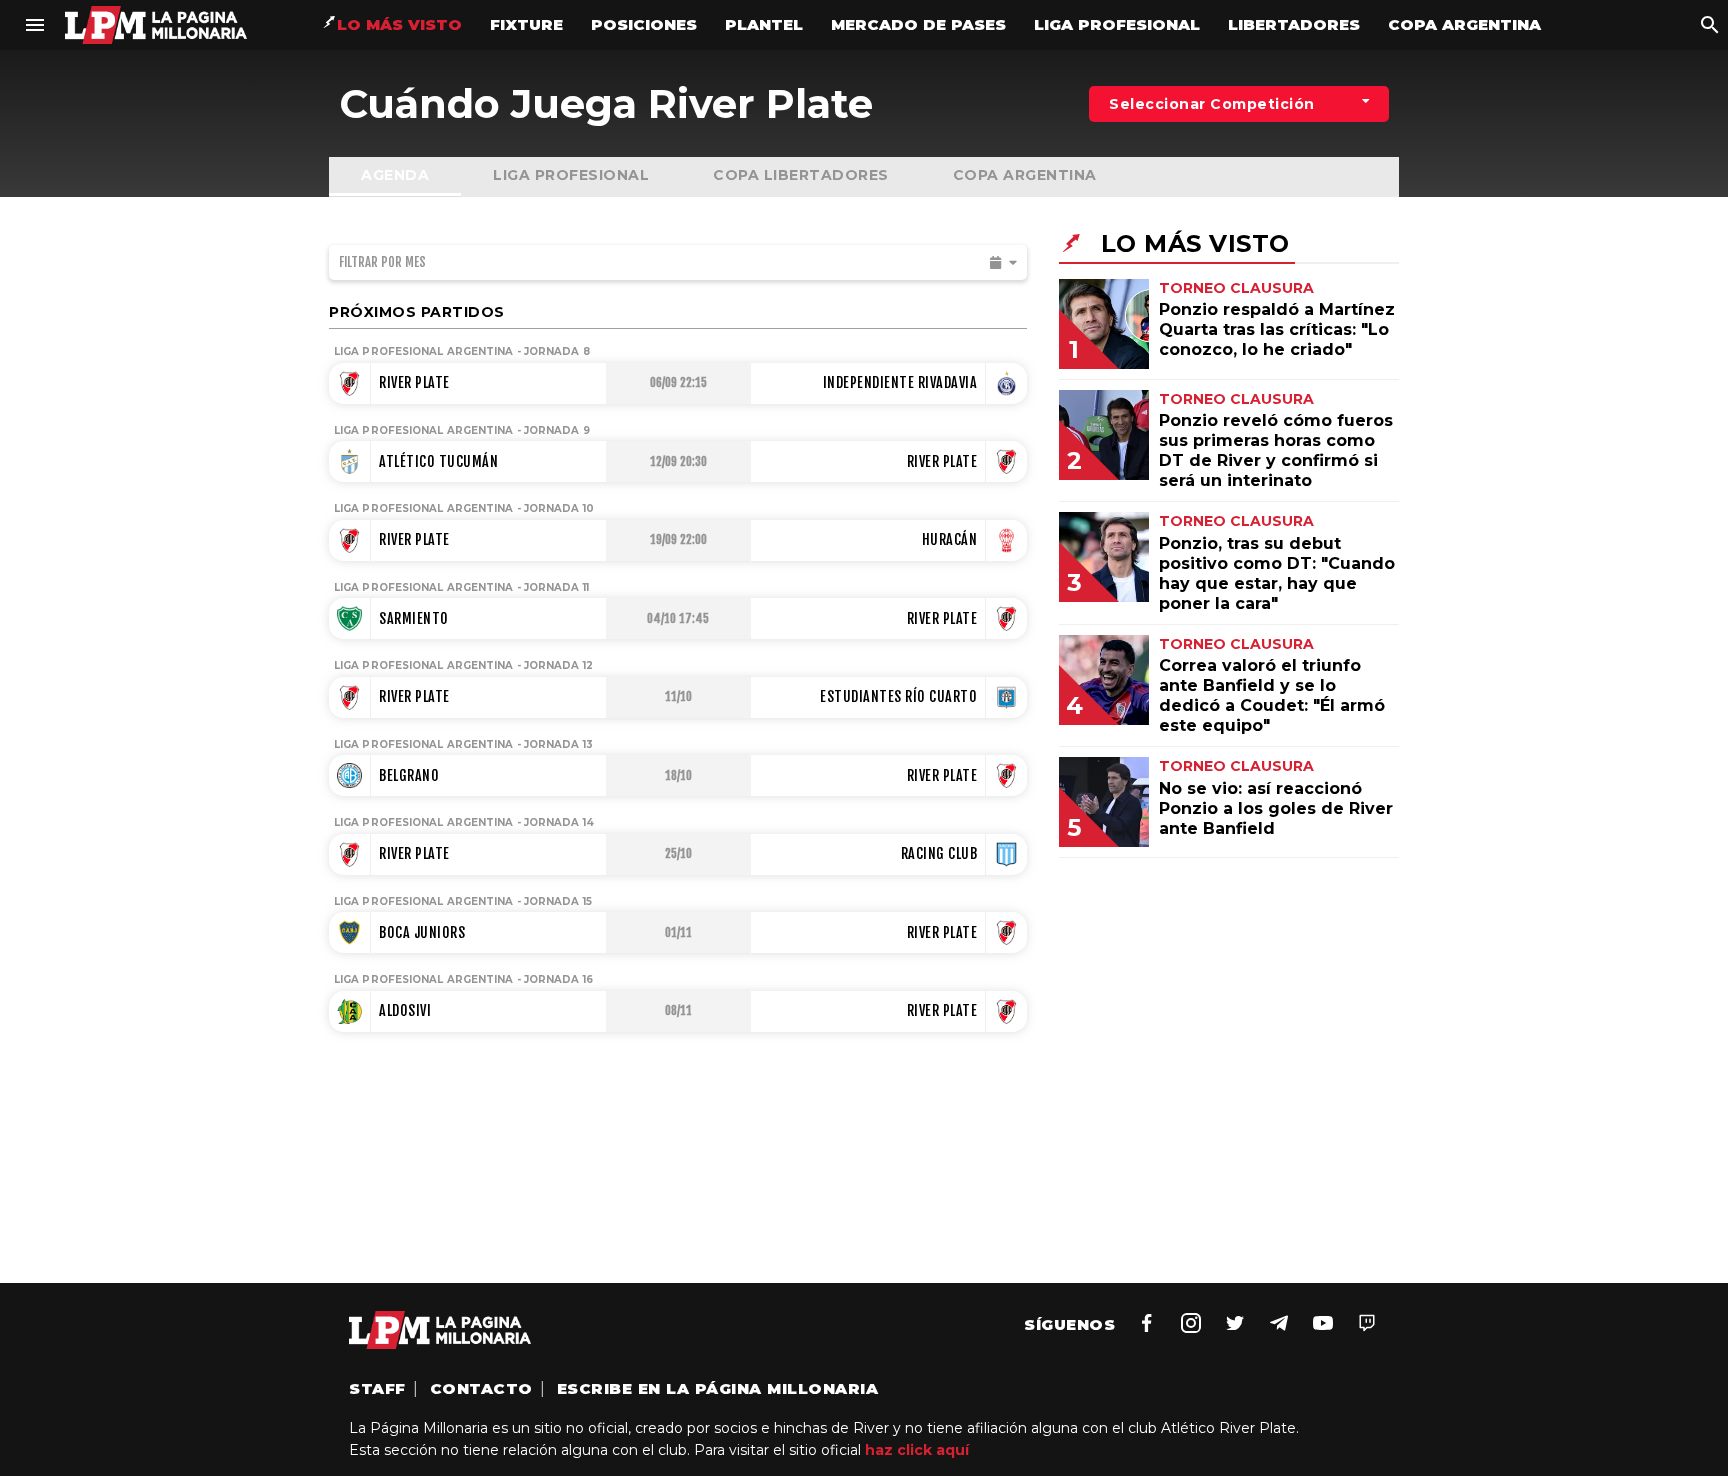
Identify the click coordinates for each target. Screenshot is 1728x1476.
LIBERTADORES (1294, 24)
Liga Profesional (571, 175)
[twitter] (1235, 1323)
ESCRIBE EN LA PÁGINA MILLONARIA (718, 1388)
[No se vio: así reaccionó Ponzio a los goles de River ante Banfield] (1119, 841)
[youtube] (1323, 1323)
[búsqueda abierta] (1710, 25)
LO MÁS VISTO (399, 24)
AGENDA (395, 175)
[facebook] (1147, 1323)
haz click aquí (917, 1450)
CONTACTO (481, 1388)
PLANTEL (764, 24)
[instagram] (1191, 1323)
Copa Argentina (1025, 175)
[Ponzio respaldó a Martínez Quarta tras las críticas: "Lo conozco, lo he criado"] (1119, 363)
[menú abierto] (35, 25)
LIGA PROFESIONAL (1117, 24)
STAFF (377, 1388)
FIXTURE (526, 24)
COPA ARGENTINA (1464, 24)
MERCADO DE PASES (918, 24)
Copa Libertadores (801, 175)
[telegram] (1279, 1323)
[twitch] (1367, 1323)
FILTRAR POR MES (382, 262)
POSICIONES (644, 24)
